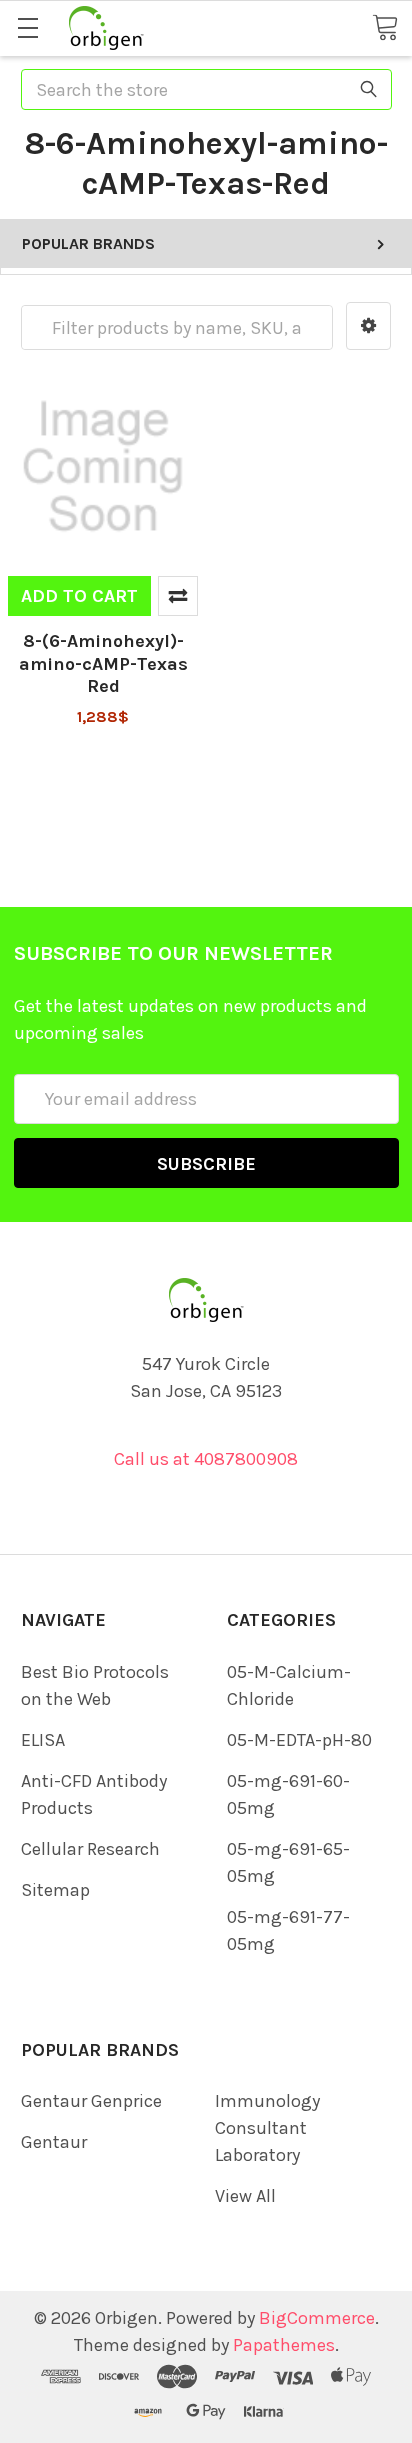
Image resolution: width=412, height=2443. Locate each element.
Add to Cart (79, 596)
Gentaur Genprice (91, 2101)
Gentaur (54, 2142)
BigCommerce (317, 2318)
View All (245, 2196)
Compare (178, 596)
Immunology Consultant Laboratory (267, 2128)
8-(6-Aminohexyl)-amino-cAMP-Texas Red (103, 663)
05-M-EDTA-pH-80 (299, 1740)
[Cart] (385, 26)
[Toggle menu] (27, 27)
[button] (368, 326)
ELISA (43, 1740)
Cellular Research (90, 1849)
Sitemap (55, 1890)
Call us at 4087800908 (206, 1459)
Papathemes (284, 2345)
